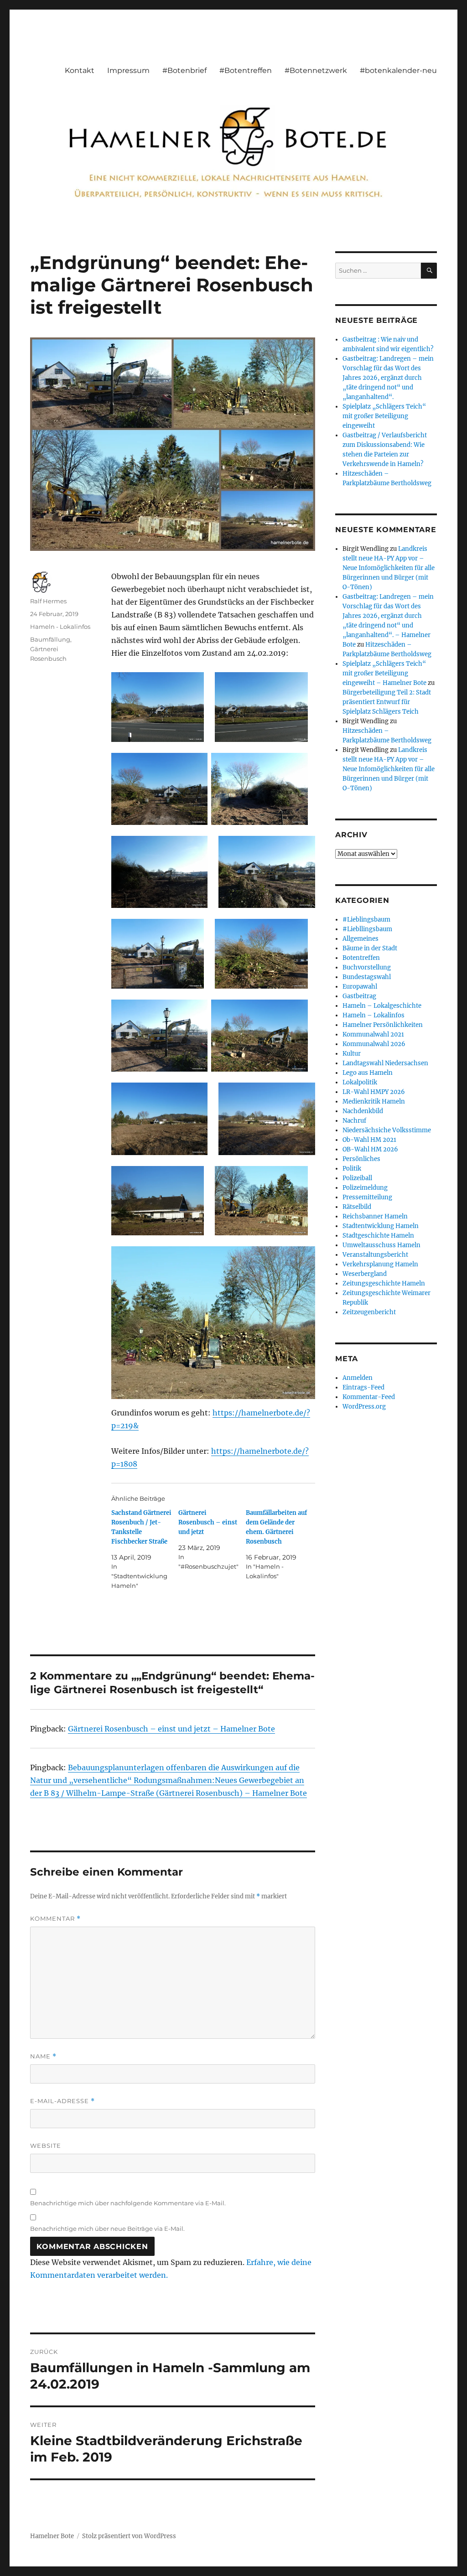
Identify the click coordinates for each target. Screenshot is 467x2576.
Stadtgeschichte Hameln (378, 1236)
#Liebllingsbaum (367, 929)
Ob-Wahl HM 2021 (369, 1140)
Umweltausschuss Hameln (381, 1245)
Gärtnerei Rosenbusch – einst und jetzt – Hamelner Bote (171, 1729)
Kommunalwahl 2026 (374, 1044)
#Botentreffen (246, 70)
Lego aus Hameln (368, 1073)
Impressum (128, 70)
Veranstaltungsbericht (375, 1255)
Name (43, 2056)
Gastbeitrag (359, 996)
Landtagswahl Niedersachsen (385, 1063)
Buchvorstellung (367, 967)
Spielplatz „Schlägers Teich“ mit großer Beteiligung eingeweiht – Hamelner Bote (384, 673)
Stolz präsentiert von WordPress (129, 2536)
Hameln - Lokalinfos (60, 627)
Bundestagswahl (367, 977)
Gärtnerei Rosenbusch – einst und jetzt (208, 1522)
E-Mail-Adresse (62, 2101)
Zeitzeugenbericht (369, 1312)
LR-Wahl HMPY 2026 (374, 1092)
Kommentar (55, 1919)
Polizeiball (357, 1178)
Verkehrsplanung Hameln (380, 1264)
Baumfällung (50, 639)
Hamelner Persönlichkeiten (383, 1025)
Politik (352, 1169)
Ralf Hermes (48, 601)
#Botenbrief (184, 70)
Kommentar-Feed (369, 1397)
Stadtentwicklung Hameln (381, 1226)
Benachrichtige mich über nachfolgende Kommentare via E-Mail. (128, 2203)
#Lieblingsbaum (366, 920)
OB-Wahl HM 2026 (370, 1149)
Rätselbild (357, 1207)
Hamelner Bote (52, 2536)
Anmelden (358, 1378)
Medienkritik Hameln (374, 1101)
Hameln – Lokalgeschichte (382, 1006)
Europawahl (360, 987)
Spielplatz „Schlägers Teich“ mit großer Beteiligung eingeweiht (384, 416)
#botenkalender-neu (398, 70)
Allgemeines (361, 939)
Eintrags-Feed (363, 1387)
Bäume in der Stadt (370, 948)
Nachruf (354, 1121)
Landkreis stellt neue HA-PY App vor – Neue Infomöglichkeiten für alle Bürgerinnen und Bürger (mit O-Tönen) (389, 568)
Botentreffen (361, 958)
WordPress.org (364, 1407)
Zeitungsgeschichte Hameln (384, 1283)
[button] (158, 707)
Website (46, 2146)
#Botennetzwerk (316, 70)
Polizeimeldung (365, 1188)
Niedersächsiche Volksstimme (387, 1130)
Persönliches (361, 1159)
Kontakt (80, 70)
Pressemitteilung (367, 1197)
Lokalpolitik (360, 1082)
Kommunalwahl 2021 (373, 1034)
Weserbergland (365, 1274)
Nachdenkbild (363, 1111)
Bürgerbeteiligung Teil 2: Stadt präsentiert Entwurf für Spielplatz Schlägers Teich (387, 702)
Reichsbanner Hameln (375, 1216)
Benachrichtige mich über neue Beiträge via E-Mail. (107, 2229)
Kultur (352, 1054)
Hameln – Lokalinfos (374, 1015)
